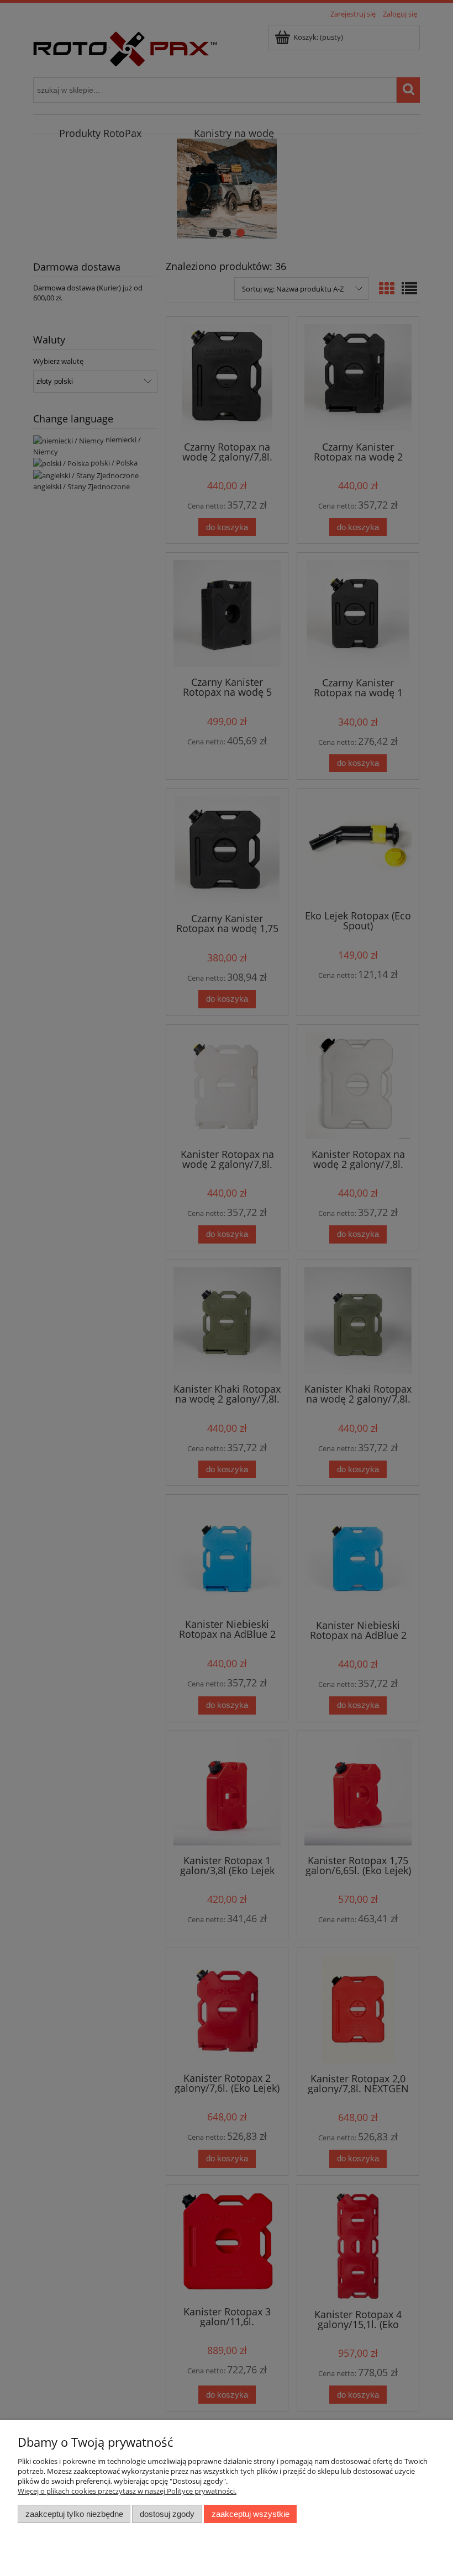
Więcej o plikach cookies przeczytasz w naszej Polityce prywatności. (127, 2491)
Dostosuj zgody (167, 2514)
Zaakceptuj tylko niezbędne (74, 2514)
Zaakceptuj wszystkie (251, 2514)
